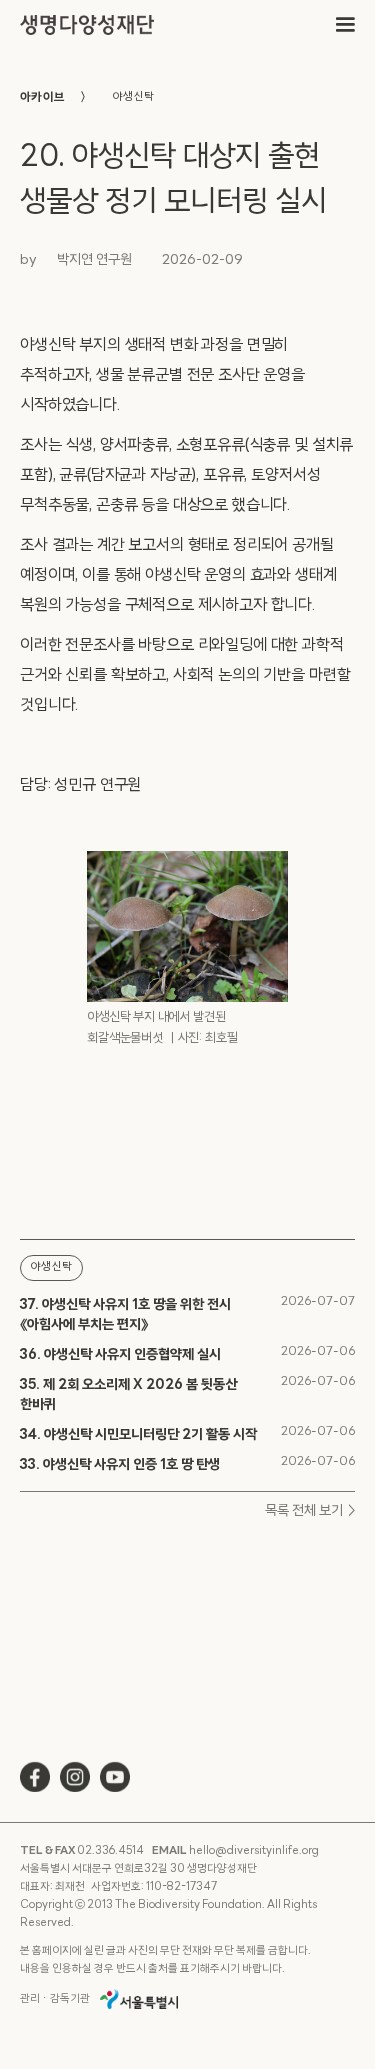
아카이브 (42, 98)
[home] (87, 25)
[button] (345, 25)
